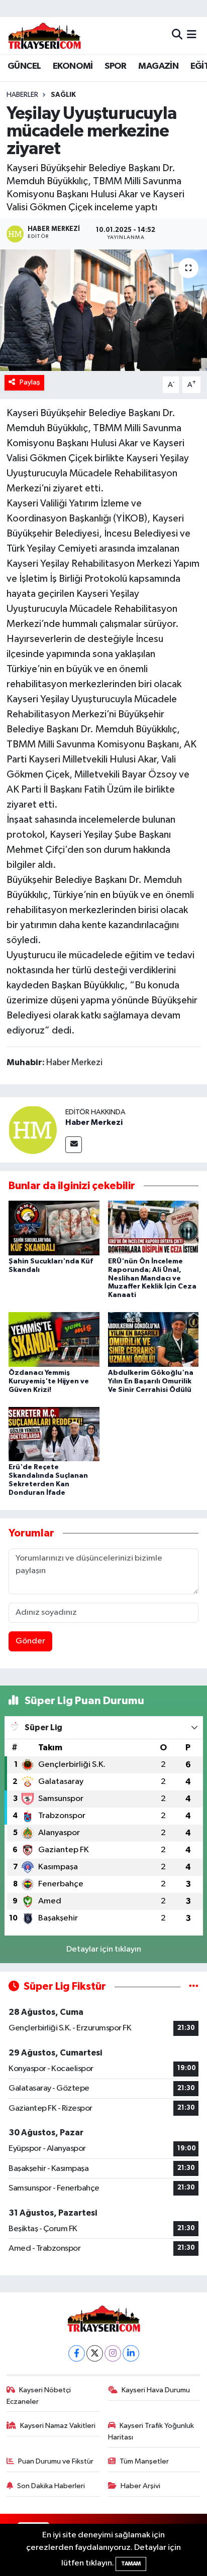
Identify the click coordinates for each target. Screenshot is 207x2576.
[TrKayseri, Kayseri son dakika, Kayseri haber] (44, 35)
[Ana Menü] (192, 35)
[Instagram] (113, 2353)
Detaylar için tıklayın (104, 1949)
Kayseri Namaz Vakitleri (58, 2426)
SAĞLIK (63, 95)
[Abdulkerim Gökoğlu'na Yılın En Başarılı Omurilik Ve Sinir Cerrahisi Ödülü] (153, 1339)
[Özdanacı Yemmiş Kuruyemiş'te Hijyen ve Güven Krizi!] (54, 1339)
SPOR (116, 66)
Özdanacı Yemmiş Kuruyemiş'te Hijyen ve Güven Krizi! (49, 1381)
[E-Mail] (74, 1145)
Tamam (131, 2564)
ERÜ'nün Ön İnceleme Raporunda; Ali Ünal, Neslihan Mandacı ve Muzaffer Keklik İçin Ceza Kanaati (152, 1278)
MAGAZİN (158, 66)
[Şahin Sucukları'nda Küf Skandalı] (54, 1228)
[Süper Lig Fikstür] (194, 1986)
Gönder (30, 1641)
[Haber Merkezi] (33, 1130)
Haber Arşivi (140, 2486)
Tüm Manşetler (144, 2461)
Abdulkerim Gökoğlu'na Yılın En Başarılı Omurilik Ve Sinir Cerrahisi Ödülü (151, 1381)
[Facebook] (77, 2353)
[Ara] (177, 35)
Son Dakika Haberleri (51, 2486)
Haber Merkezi (94, 1122)
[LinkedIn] (131, 2353)
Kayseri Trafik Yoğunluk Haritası (151, 2431)
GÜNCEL (24, 66)
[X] (95, 2353)
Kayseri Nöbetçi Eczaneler (39, 2396)
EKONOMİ (73, 66)
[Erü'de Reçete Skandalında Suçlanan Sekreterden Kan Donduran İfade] (54, 1434)
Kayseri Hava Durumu (156, 2390)
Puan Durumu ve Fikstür (56, 2461)
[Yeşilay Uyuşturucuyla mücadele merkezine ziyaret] (103, 310)
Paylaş (30, 382)
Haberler (22, 95)
